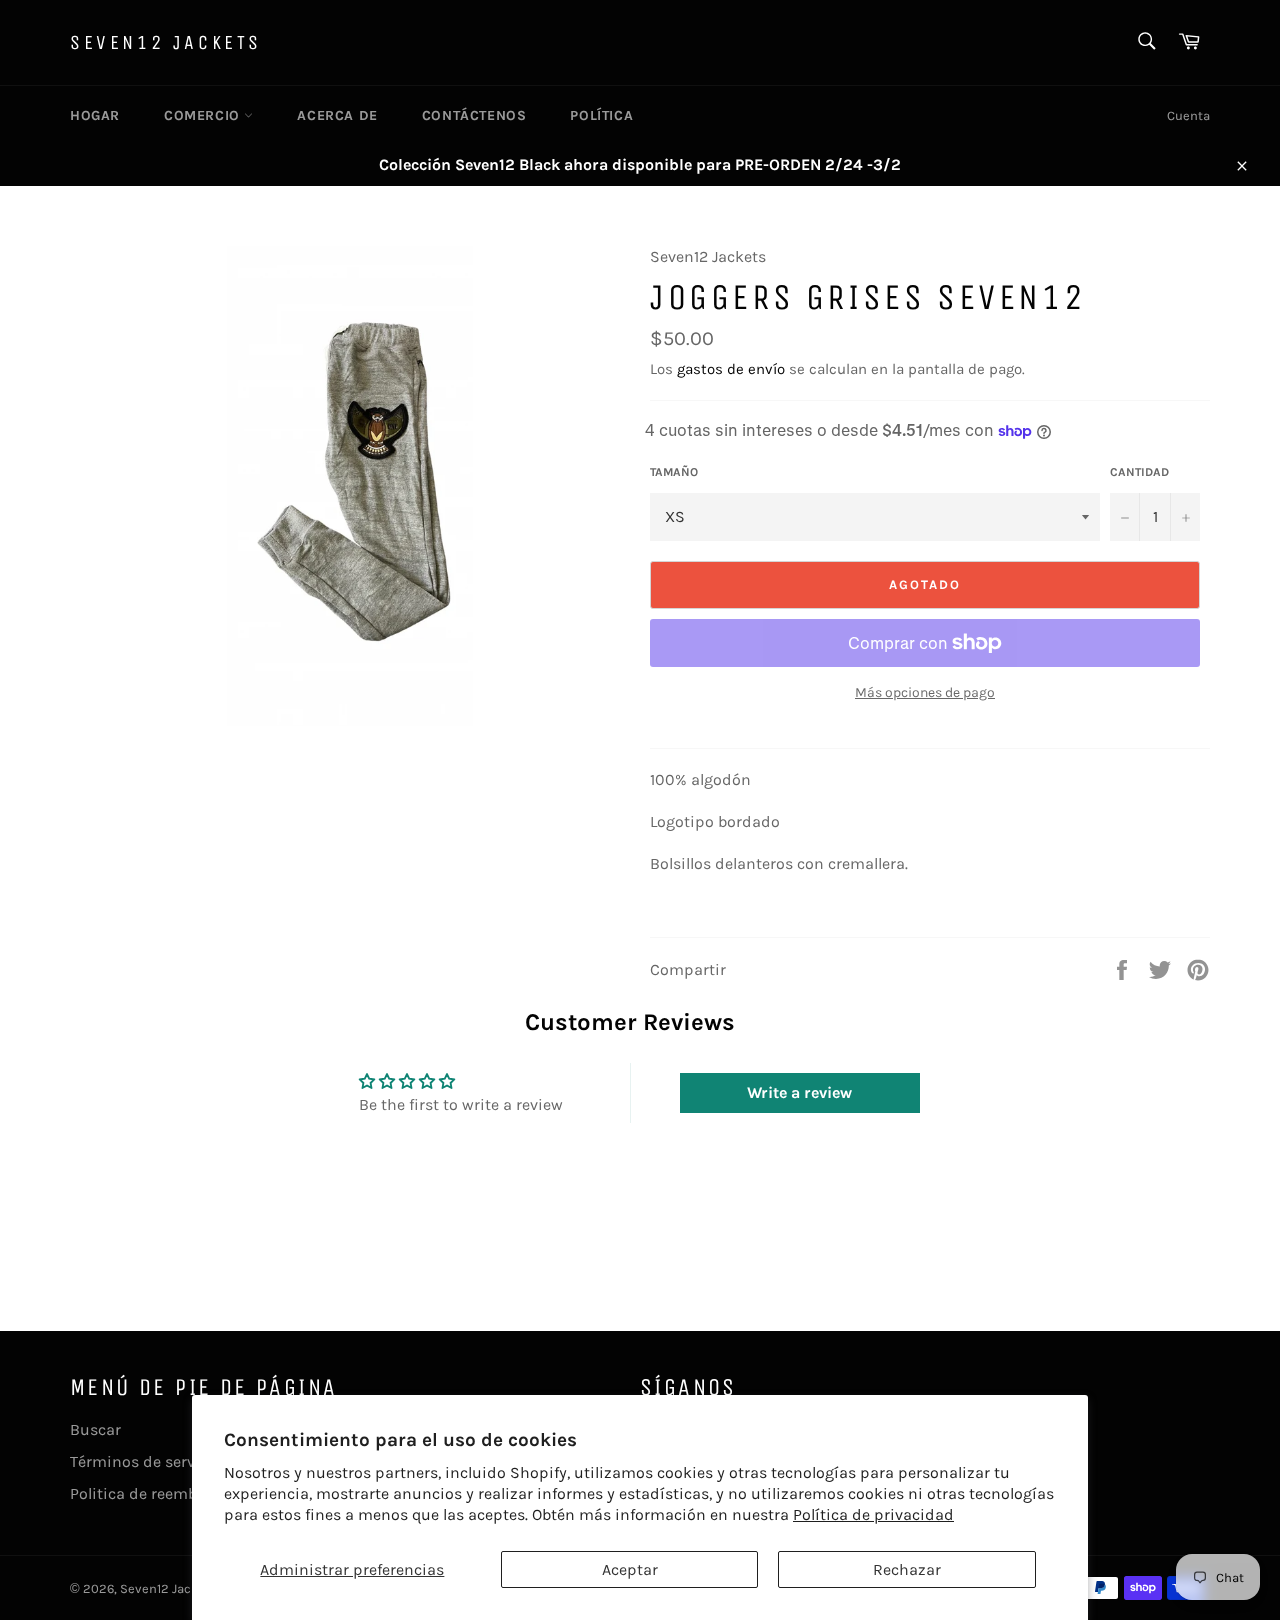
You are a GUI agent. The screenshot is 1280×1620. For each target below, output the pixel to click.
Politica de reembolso (148, 1493)
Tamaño (674, 472)
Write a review (799, 1092)
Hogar (95, 115)
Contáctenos (474, 115)
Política (601, 115)
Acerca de (337, 115)
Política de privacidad (873, 1514)
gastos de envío (731, 369)
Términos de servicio (146, 1461)
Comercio (204, 115)
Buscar (95, 1429)
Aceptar (630, 1569)
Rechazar (907, 1569)
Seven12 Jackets (166, 42)
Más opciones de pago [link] (925, 692)
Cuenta (1188, 115)
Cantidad (1139, 472)
